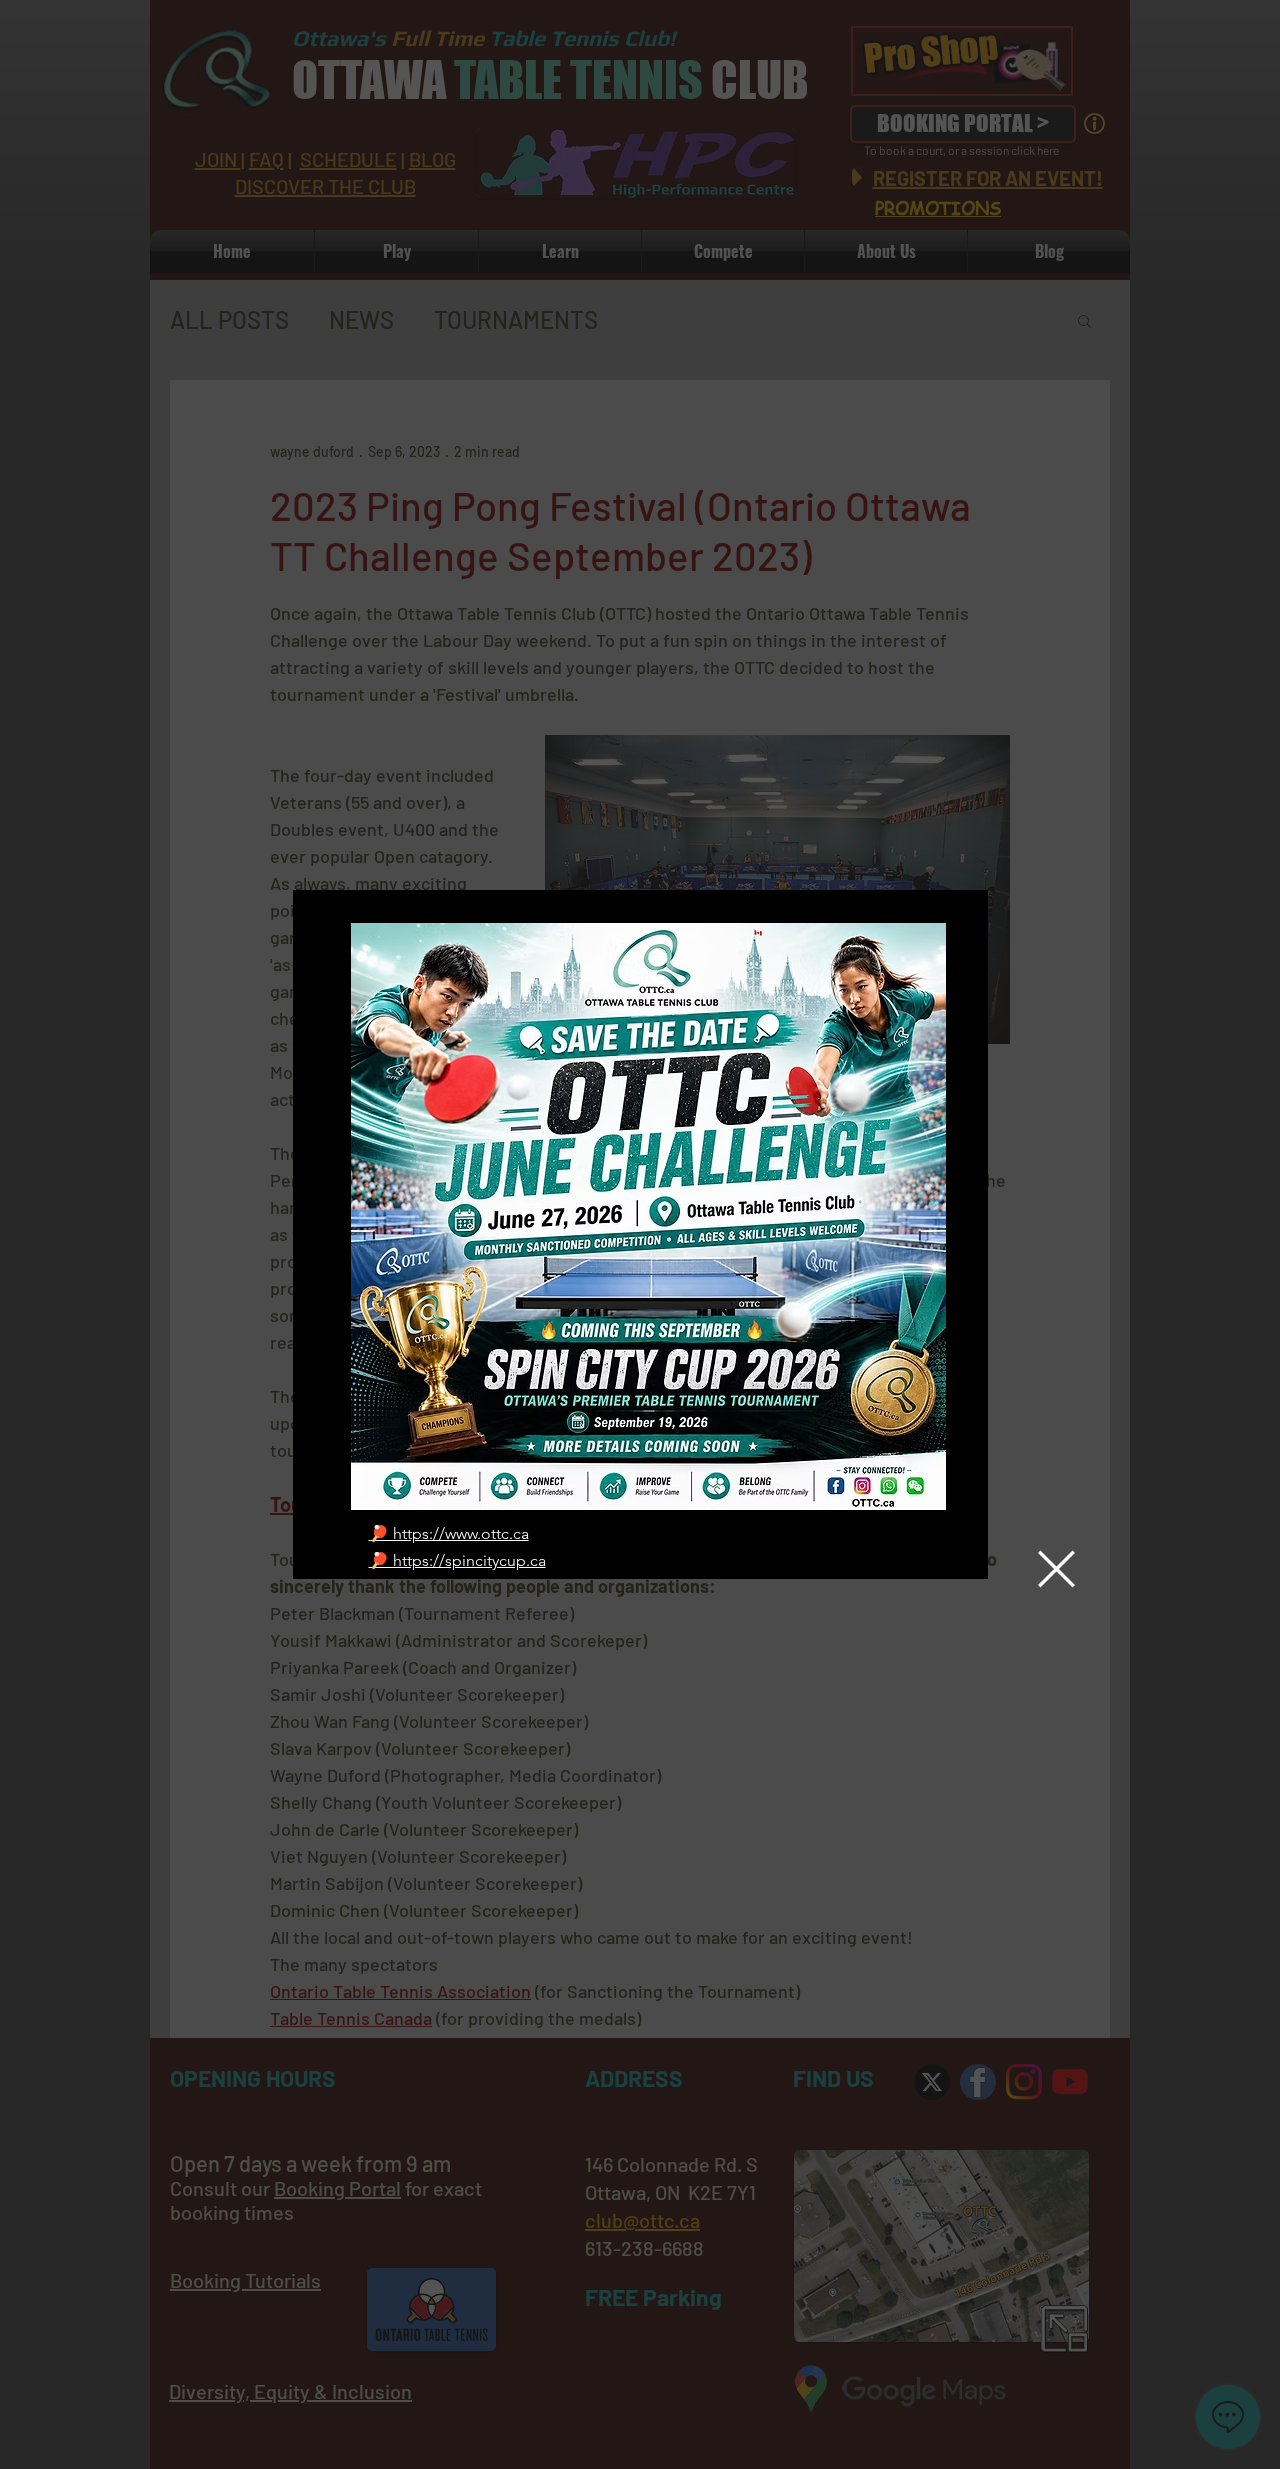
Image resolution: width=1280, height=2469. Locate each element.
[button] (1056, 1569)
